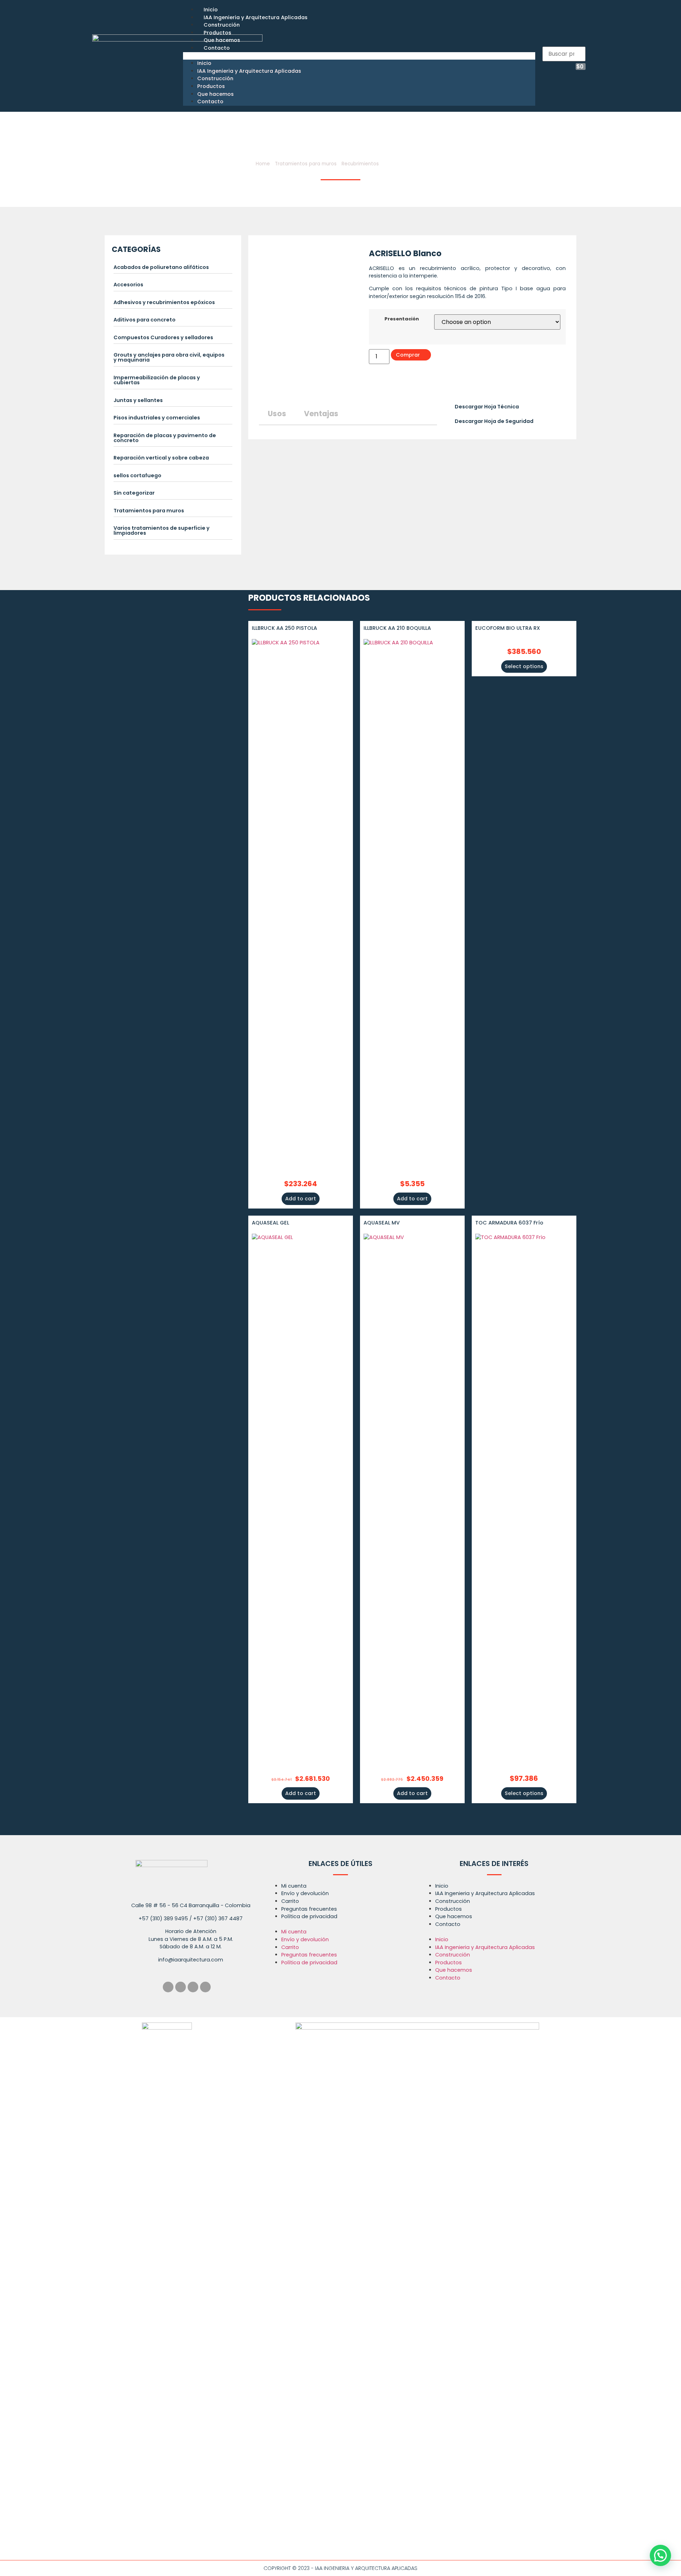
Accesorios (128, 285)
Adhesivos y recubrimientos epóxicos (164, 302)
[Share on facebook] (370, 386)
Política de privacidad (309, 1916)
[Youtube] (205, 1987)
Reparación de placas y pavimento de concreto (165, 438)
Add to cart (301, 1199)
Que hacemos (222, 40)
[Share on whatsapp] (405, 386)
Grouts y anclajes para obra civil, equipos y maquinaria (169, 357)
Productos (217, 33)
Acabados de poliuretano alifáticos (161, 267)
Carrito (290, 1901)
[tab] (173, 269)
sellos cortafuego (137, 475)
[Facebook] (168, 1987)
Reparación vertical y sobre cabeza (161, 458)
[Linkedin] (193, 1987)
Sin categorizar (134, 493)
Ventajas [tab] (321, 414)
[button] (359, 56)
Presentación (402, 319)
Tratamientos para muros (306, 164)
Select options (524, 666)
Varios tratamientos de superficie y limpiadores (162, 530)
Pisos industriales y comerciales (157, 418)
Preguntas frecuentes (309, 1909)
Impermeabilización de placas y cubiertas (157, 380)
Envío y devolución (305, 1893)
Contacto (217, 48)
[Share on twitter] (377, 386)
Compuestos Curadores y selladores (163, 337)
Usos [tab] (277, 414)
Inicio (211, 10)
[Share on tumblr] (398, 386)
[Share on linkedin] (384, 386)
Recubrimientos (360, 164)
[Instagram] (181, 1987)
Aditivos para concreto (145, 320)
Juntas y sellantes (138, 400)
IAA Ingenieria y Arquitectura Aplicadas (256, 17)
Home (263, 164)
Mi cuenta (294, 1886)
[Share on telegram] (391, 386)
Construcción (222, 25)
